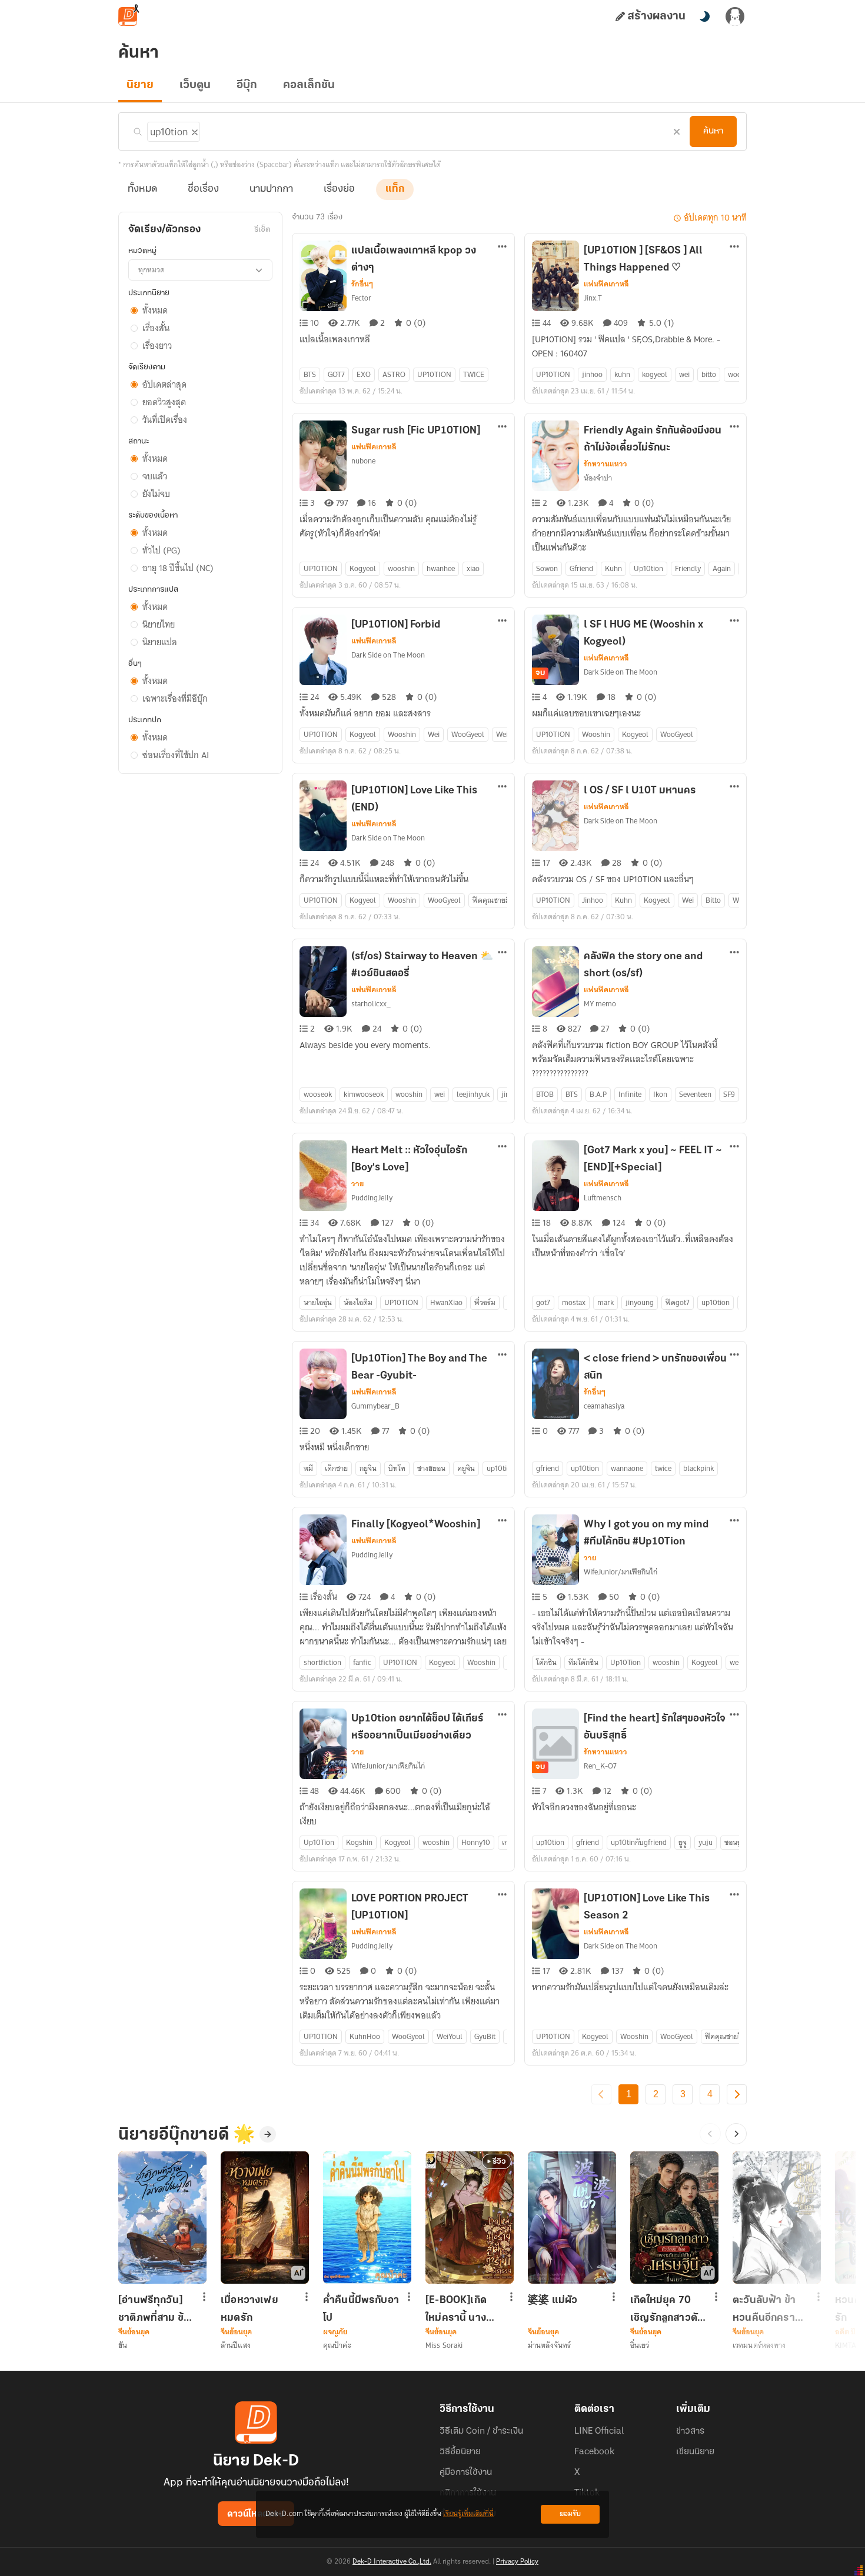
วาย (357, 1184)
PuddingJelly (372, 1198)
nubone (363, 461)
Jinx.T (593, 298)
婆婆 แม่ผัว (553, 2301)
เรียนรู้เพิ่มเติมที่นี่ (468, 2514)
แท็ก (395, 189)
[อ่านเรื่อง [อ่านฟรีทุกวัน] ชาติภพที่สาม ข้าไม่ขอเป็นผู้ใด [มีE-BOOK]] (162, 2218)
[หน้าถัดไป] (737, 2094)
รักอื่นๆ (362, 284)
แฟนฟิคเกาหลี (606, 284)
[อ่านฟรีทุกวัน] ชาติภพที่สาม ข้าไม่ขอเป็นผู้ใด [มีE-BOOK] (154, 2309)
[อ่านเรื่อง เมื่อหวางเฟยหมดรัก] (265, 2218)
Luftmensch (603, 1198)
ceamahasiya (604, 1406)
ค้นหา (713, 131)
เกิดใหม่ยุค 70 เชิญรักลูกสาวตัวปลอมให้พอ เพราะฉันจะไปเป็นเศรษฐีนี (667, 2309)
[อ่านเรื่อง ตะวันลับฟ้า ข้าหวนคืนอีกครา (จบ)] (777, 2218)
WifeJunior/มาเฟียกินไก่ (621, 1572)
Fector (361, 298)
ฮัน (123, 2345)
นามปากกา (271, 189)
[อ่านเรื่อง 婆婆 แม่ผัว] (572, 2218)
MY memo (600, 1004)
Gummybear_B (375, 1406)
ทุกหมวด (152, 270)
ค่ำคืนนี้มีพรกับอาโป (361, 2309)
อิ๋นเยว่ (640, 2345)
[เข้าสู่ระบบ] (735, 16)
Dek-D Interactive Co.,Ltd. (392, 2562)
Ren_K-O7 (600, 1766)
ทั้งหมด (142, 189)
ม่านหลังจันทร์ (549, 2345)
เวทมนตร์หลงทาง (759, 2345)
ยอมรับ (570, 2514)
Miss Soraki (444, 2345)
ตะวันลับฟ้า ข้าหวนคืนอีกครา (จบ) (764, 2309)
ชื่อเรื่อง (203, 189)
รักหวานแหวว (605, 464)
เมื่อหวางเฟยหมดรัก (249, 2309)
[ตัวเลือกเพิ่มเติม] (503, 248)
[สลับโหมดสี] (704, 16)
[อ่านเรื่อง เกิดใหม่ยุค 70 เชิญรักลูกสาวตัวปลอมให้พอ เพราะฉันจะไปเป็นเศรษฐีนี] (674, 2218)
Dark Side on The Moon (388, 655)
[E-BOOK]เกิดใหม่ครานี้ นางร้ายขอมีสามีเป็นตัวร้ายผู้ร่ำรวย (461, 2309)
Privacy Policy (517, 2562)
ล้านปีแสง (236, 2345)
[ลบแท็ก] (194, 130)
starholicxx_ (371, 1004)
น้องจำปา (598, 478)
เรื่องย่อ (339, 189)
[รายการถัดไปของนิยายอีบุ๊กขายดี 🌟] (736, 2134)
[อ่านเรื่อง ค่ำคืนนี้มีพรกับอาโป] (367, 2218)
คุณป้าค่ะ (337, 2345)
